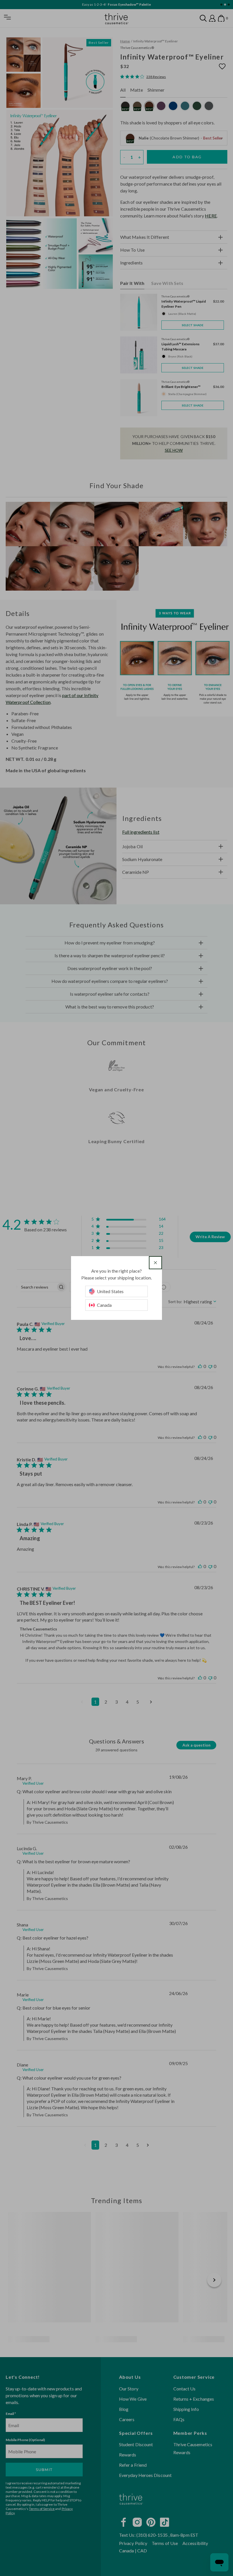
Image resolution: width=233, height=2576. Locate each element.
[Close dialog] (155, 1263)
